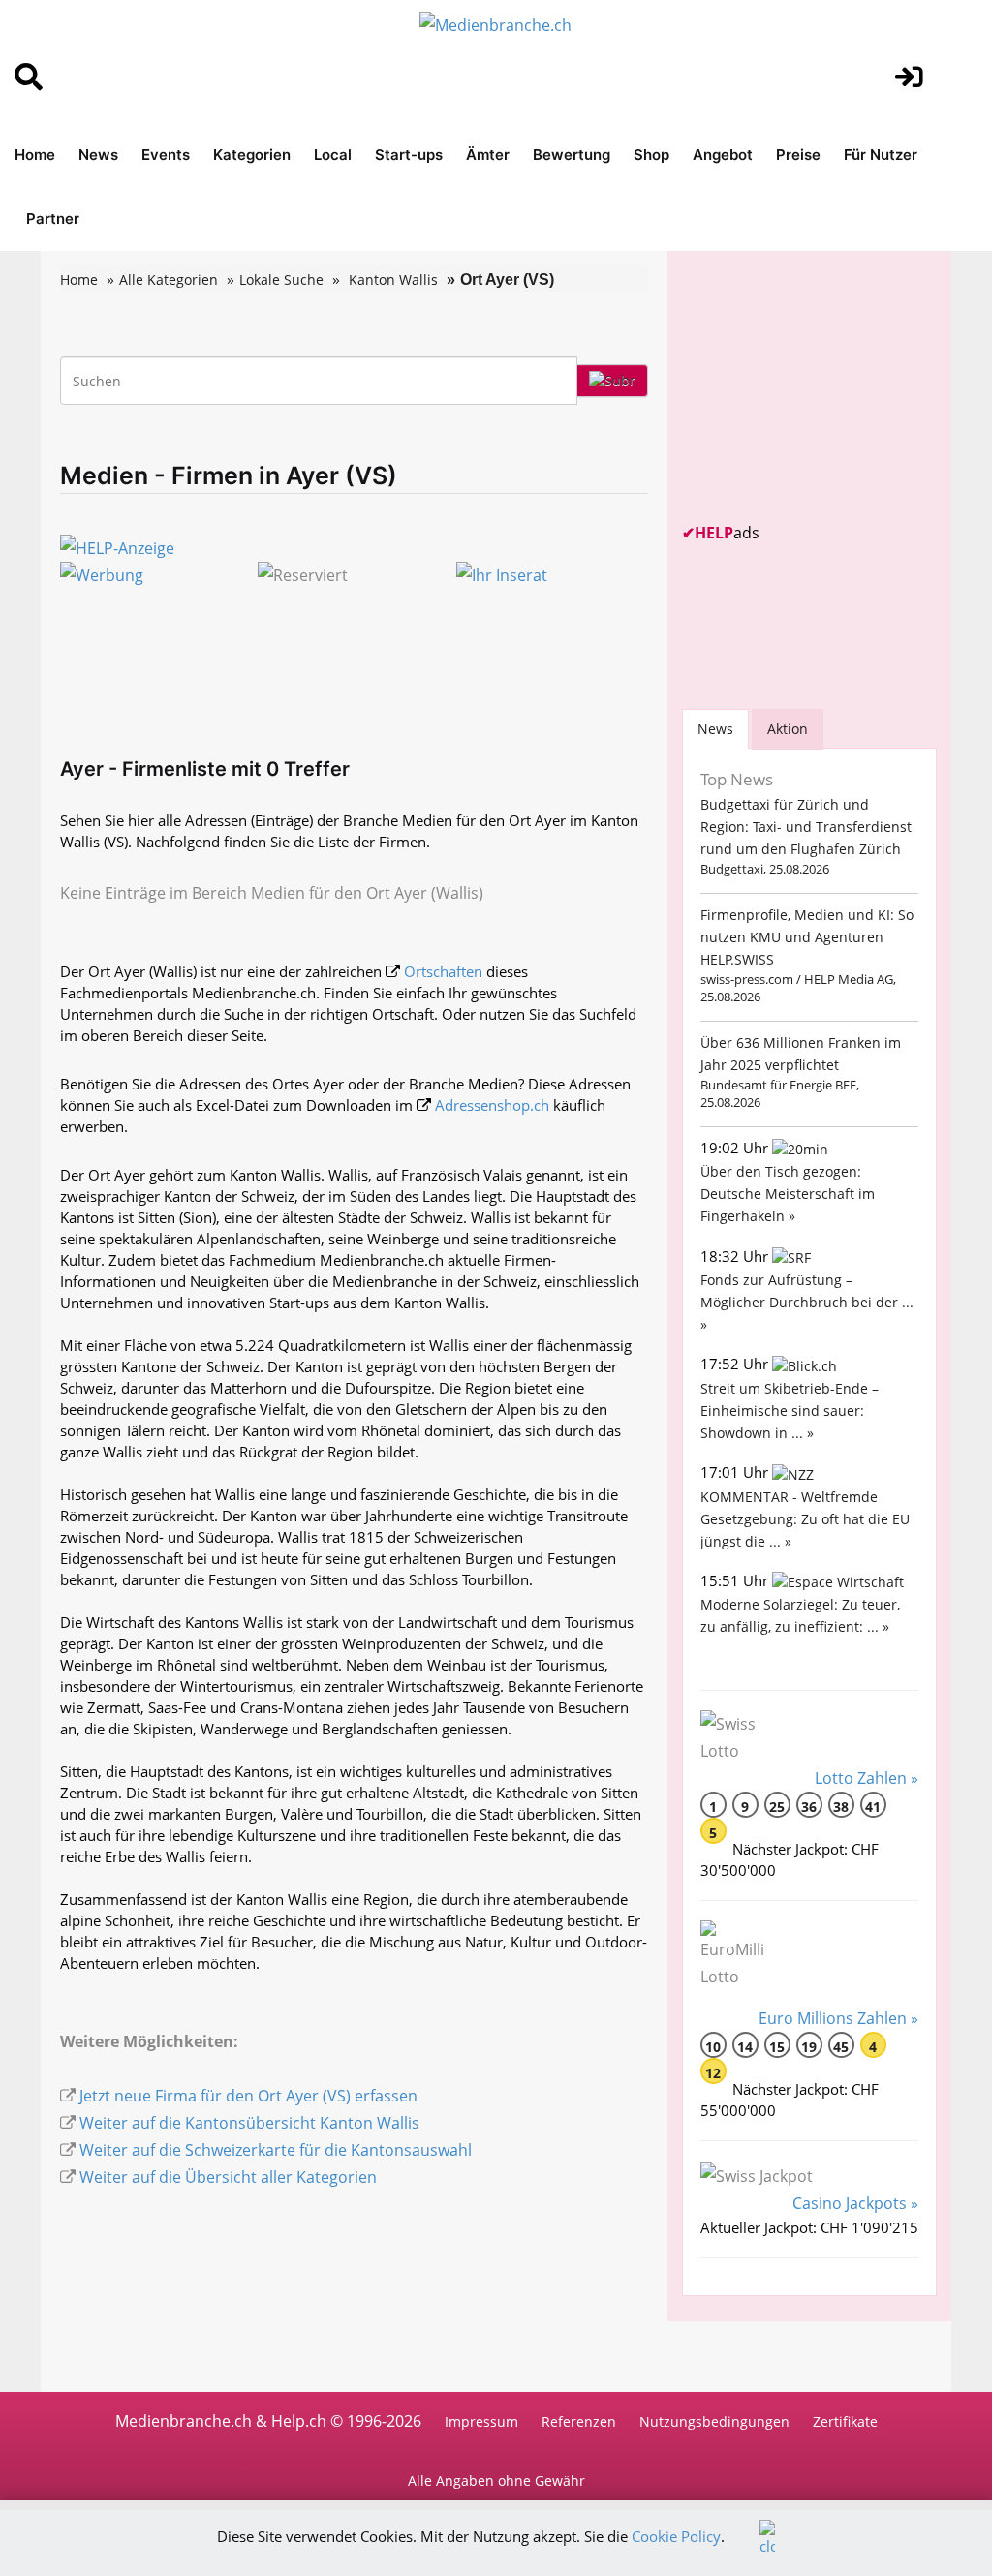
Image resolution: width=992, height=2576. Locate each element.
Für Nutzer (881, 154)
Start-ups (409, 154)
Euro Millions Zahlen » (838, 2018)
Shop (651, 154)
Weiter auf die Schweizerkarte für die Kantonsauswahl (276, 2150)
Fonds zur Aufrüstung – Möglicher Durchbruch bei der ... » (807, 1302)
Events (166, 154)
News (98, 154)
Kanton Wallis (393, 279)
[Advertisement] (827, 386)
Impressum (481, 2422)
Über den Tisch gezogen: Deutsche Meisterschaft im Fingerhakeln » (788, 1194)
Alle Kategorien (169, 279)
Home (35, 154)
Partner (53, 218)
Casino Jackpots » (855, 2203)
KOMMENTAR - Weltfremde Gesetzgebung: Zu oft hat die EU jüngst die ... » (805, 1519)
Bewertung (572, 154)
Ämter (488, 154)
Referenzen (579, 2422)
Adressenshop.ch (492, 1105)
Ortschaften (443, 971)
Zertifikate (845, 2422)
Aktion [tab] (788, 729)
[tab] (715, 729)
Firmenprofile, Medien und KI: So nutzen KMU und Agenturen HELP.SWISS (807, 937)
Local (333, 154)
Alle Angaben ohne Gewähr (496, 2481)
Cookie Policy (676, 2536)
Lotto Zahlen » (867, 1778)
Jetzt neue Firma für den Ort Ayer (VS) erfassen (248, 2096)
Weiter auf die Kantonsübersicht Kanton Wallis (249, 2123)
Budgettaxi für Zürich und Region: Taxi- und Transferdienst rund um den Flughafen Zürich (806, 827)
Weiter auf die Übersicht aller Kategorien (228, 2177)
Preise (798, 154)
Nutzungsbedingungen (714, 2422)
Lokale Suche (281, 279)
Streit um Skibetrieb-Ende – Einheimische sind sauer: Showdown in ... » (790, 1411)
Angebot (723, 154)
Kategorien (252, 154)
